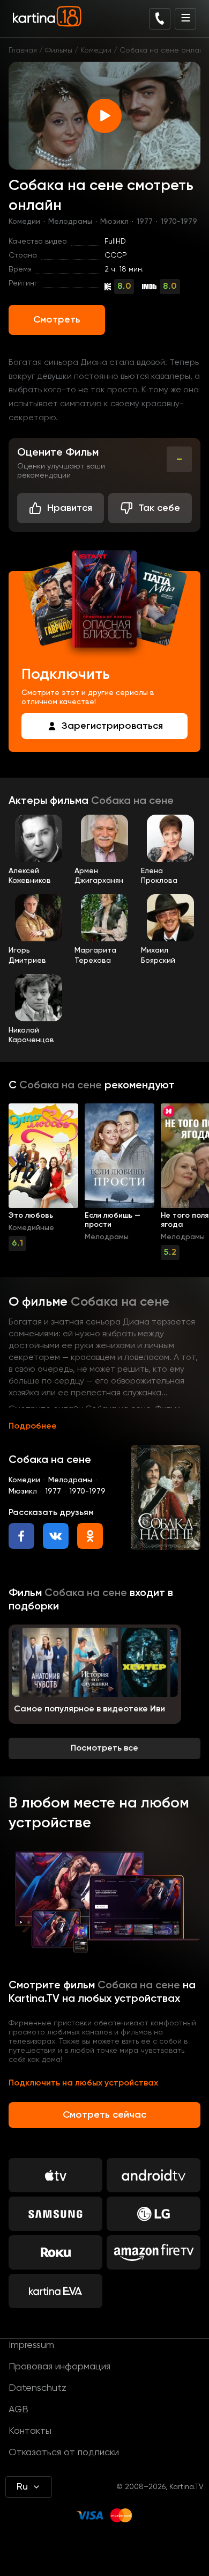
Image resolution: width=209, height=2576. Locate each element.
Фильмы (59, 50)
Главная (23, 50)
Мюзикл (114, 222)
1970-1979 (179, 222)
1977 (145, 222)
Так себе (159, 508)
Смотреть (57, 320)
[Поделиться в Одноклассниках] (90, 1536)
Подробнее (33, 1426)
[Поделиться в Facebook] (21, 1536)
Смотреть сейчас (104, 2115)
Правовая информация (59, 2367)
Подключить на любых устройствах (83, 2083)
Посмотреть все (104, 1748)
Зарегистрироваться (112, 726)
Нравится (70, 508)
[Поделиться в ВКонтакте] (56, 1536)
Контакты (30, 2431)
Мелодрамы (70, 222)
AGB (18, 2410)
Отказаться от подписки (64, 2453)
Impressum (31, 2345)
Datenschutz (38, 2388)
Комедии (96, 50)
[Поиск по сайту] (160, 19)
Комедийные (31, 1228)
